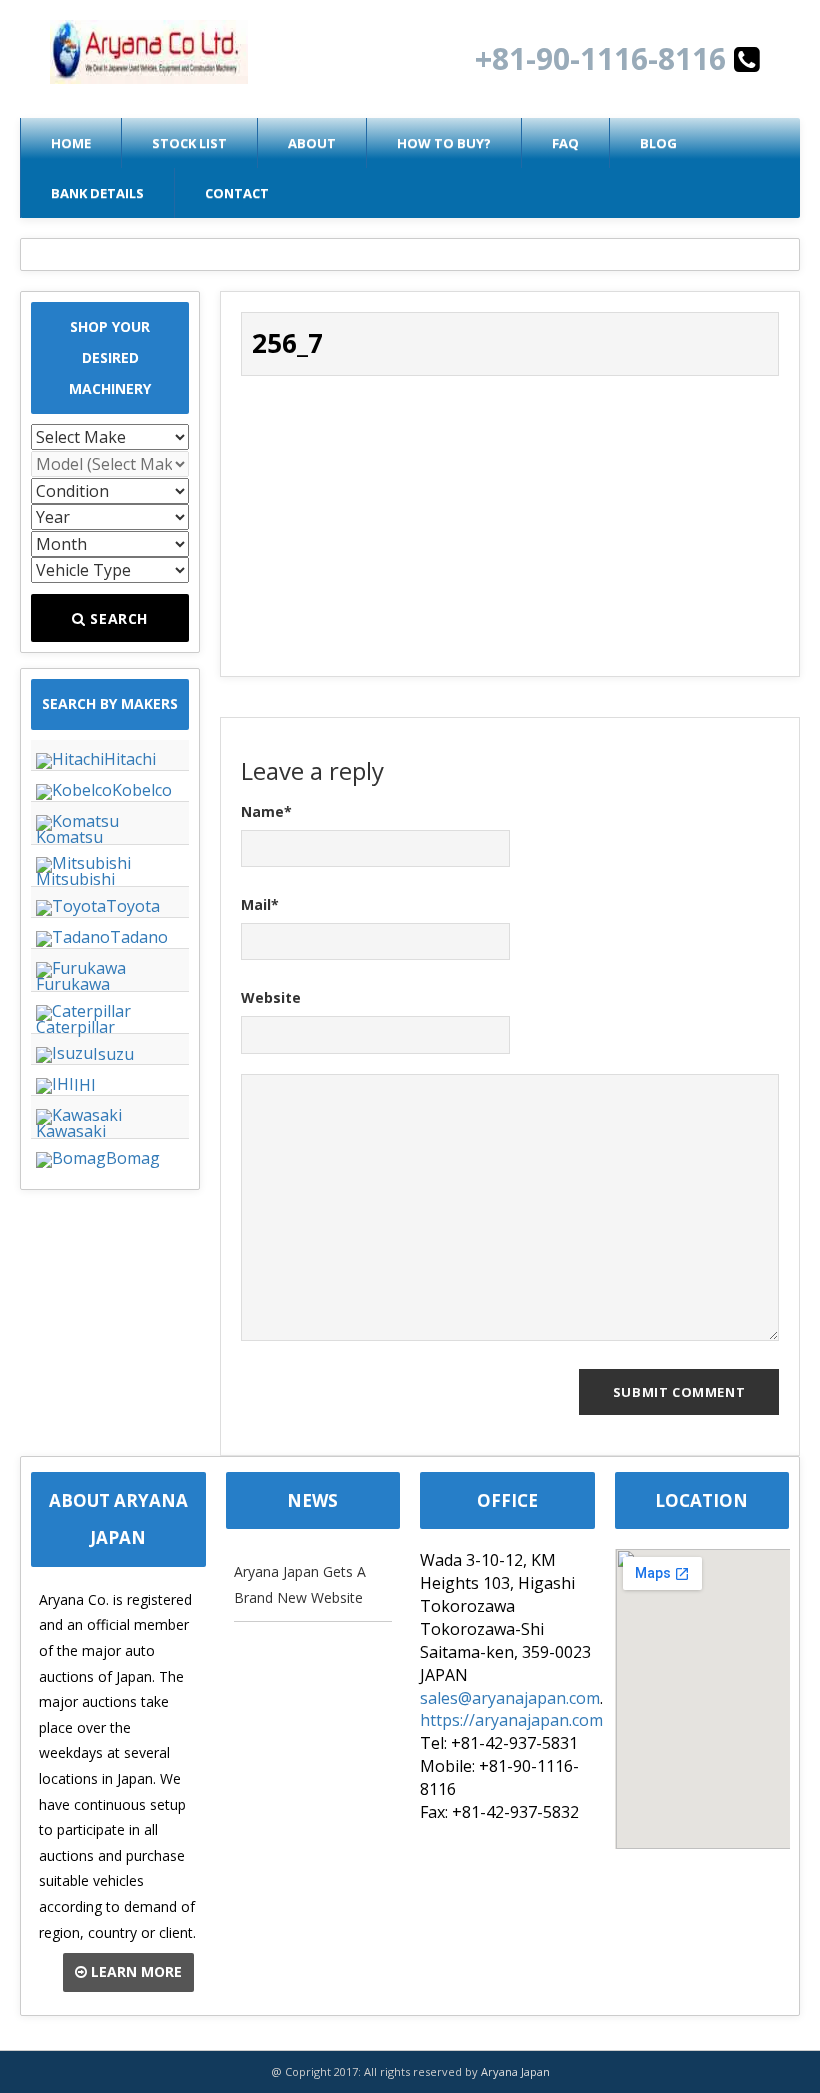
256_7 (287, 343)
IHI (85, 1085)
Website (271, 997)
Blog (658, 143)
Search (117, 618)
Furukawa (73, 984)
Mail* (260, 904)
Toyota (133, 906)
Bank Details (97, 193)
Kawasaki (71, 1131)
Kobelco (142, 790)
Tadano (139, 937)
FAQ (565, 143)
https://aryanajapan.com (511, 1720)
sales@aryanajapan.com (510, 1698)
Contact (237, 193)
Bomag (133, 1158)
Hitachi (130, 759)
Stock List (189, 143)
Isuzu (113, 1054)
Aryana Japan (515, 2071)
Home (71, 143)
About (312, 143)
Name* (266, 811)
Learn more (134, 1971)
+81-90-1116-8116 (604, 58)
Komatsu (69, 837)
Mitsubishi (75, 879)
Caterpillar (75, 1027)
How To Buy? (444, 143)
